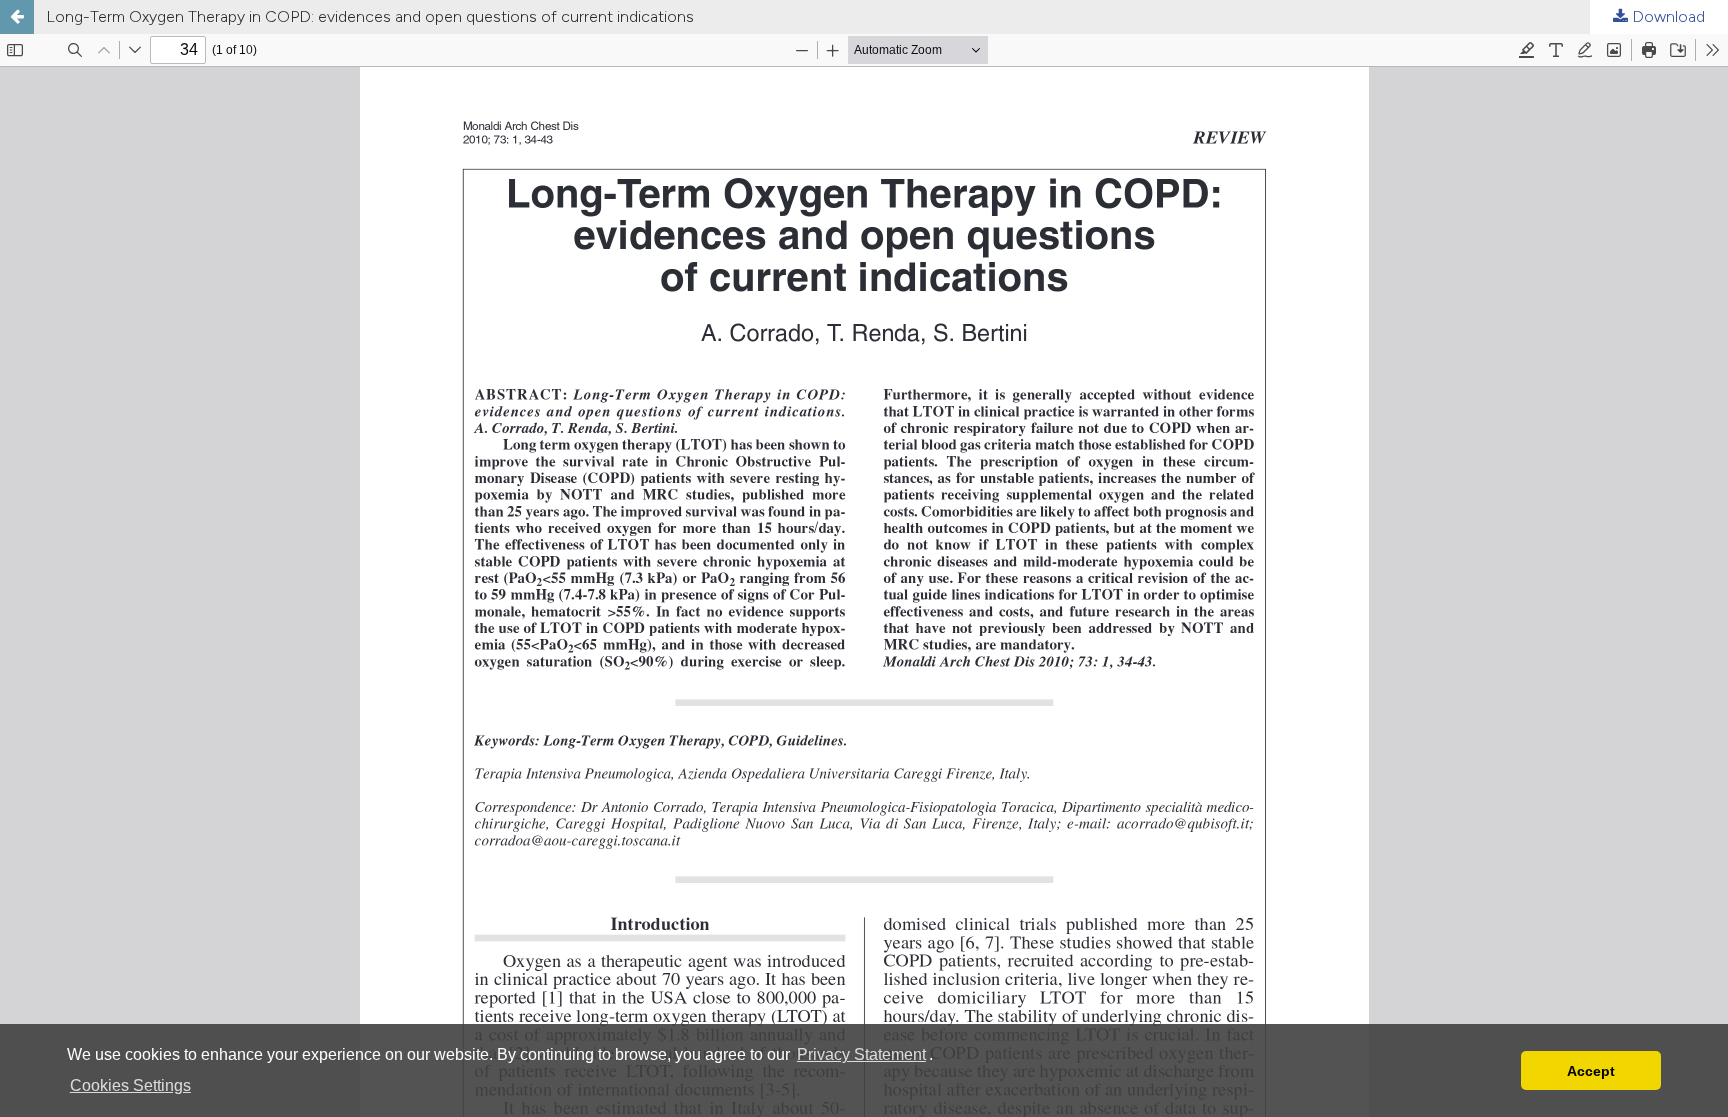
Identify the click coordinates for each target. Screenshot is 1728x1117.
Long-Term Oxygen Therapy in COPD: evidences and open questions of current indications (370, 16)
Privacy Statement (861, 1054)
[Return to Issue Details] (17, 17)
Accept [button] (1591, 1071)
